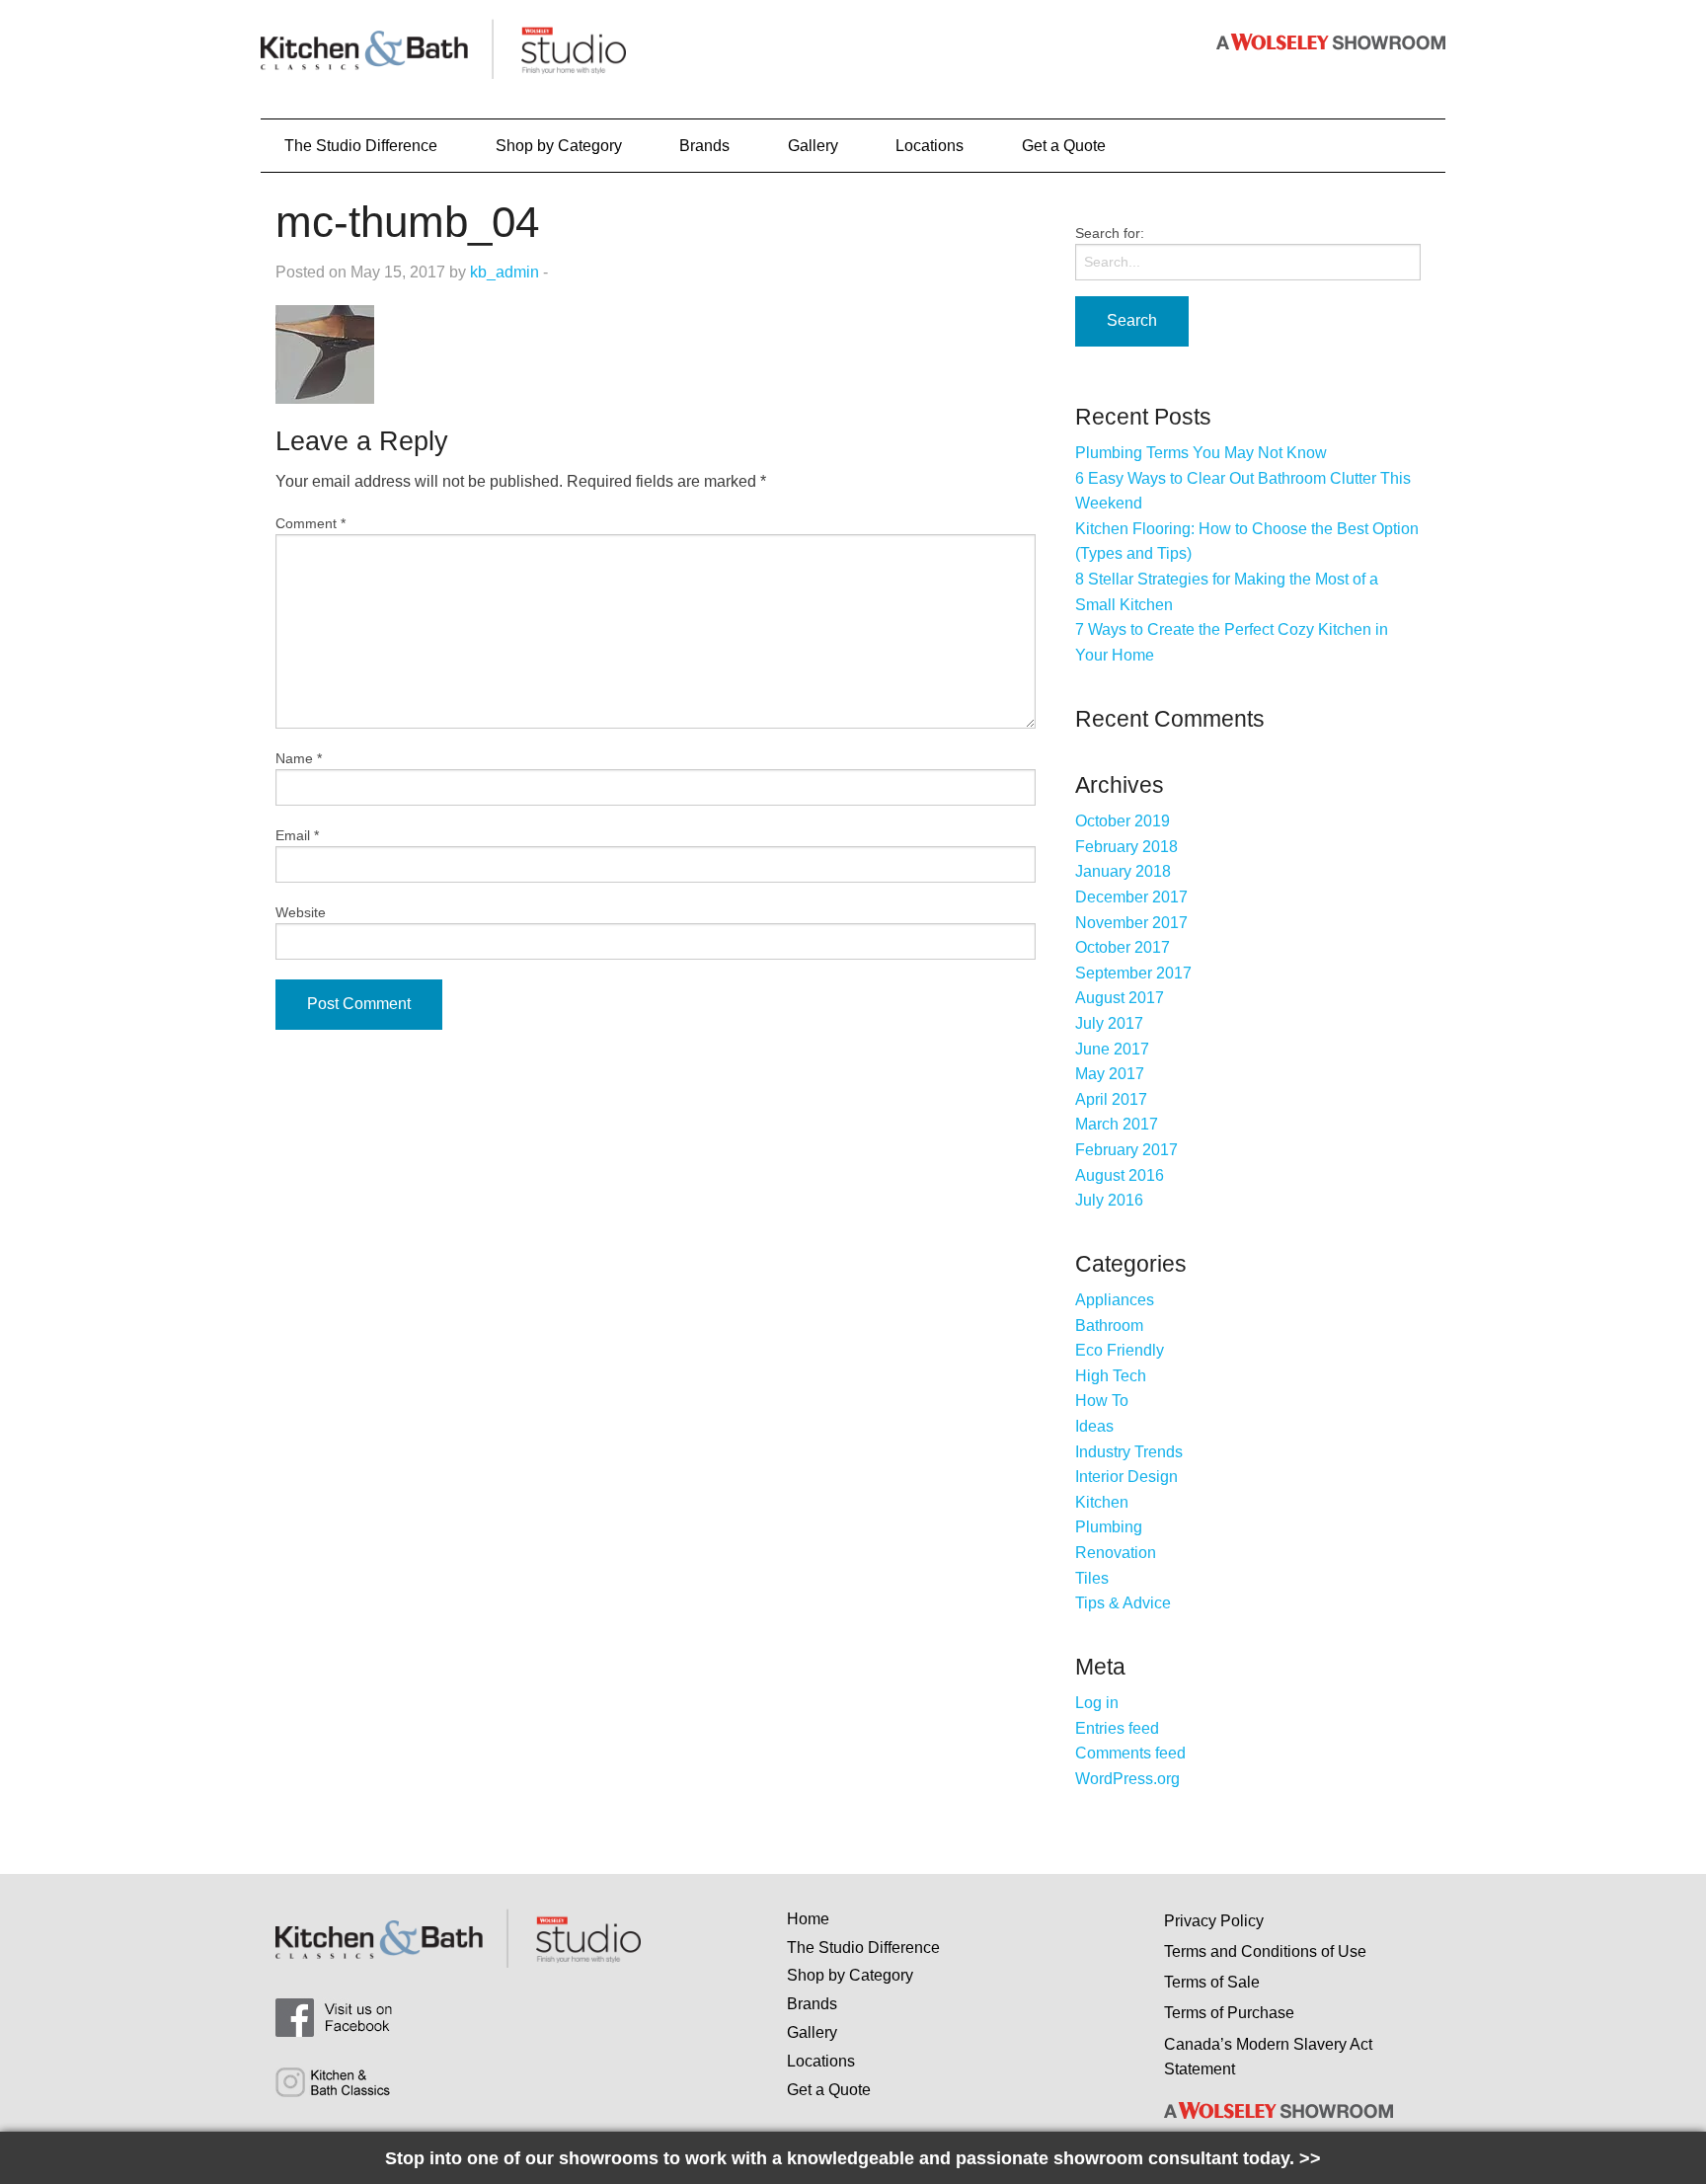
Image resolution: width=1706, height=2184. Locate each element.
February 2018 (1126, 847)
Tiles (1092, 1578)
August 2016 (1120, 1175)
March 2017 (1117, 1124)
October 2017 (1123, 947)
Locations (930, 146)
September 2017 (1133, 973)
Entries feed (1117, 1728)
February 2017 (1126, 1150)
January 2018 (1123, 871)
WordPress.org (1127, 1779)
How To (1102, 1401)
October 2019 (1123, 821)
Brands (704, 146)
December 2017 (1131, 897)
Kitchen (1102, 1502)
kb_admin (504, 272)
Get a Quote (1064, 146)
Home (808, 1919)
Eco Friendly (1120, 1350)
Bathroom (1109, 1326)
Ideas (1094, 1426)
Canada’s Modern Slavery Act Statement (1268, 2057)
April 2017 (1111, 1099)
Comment (310, 523)
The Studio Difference (361, 146)
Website (301, 912)
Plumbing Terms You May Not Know (1201, 453)
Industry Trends (1129, 1452)
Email (297, 835)
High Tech (1111, 1376)
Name (299, 758)
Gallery (813, 146)
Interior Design (1126, 1477)
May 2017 (1110, 1074)
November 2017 (1131, 923)
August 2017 (1120, 998)
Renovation (1116, 1553)
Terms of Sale (1212, 1982)
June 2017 (1112, 1049)
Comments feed (1130, 1753)
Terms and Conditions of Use (1265, 1951)
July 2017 (1109, 1023)
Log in (1097, 1703)
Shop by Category (559, 146)
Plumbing (1109, 1527)
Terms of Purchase (1229, 2013)
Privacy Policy (1214, 1921)
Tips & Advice (1123, 1603)
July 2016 (1109, 1200)
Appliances (1115, 1300)
